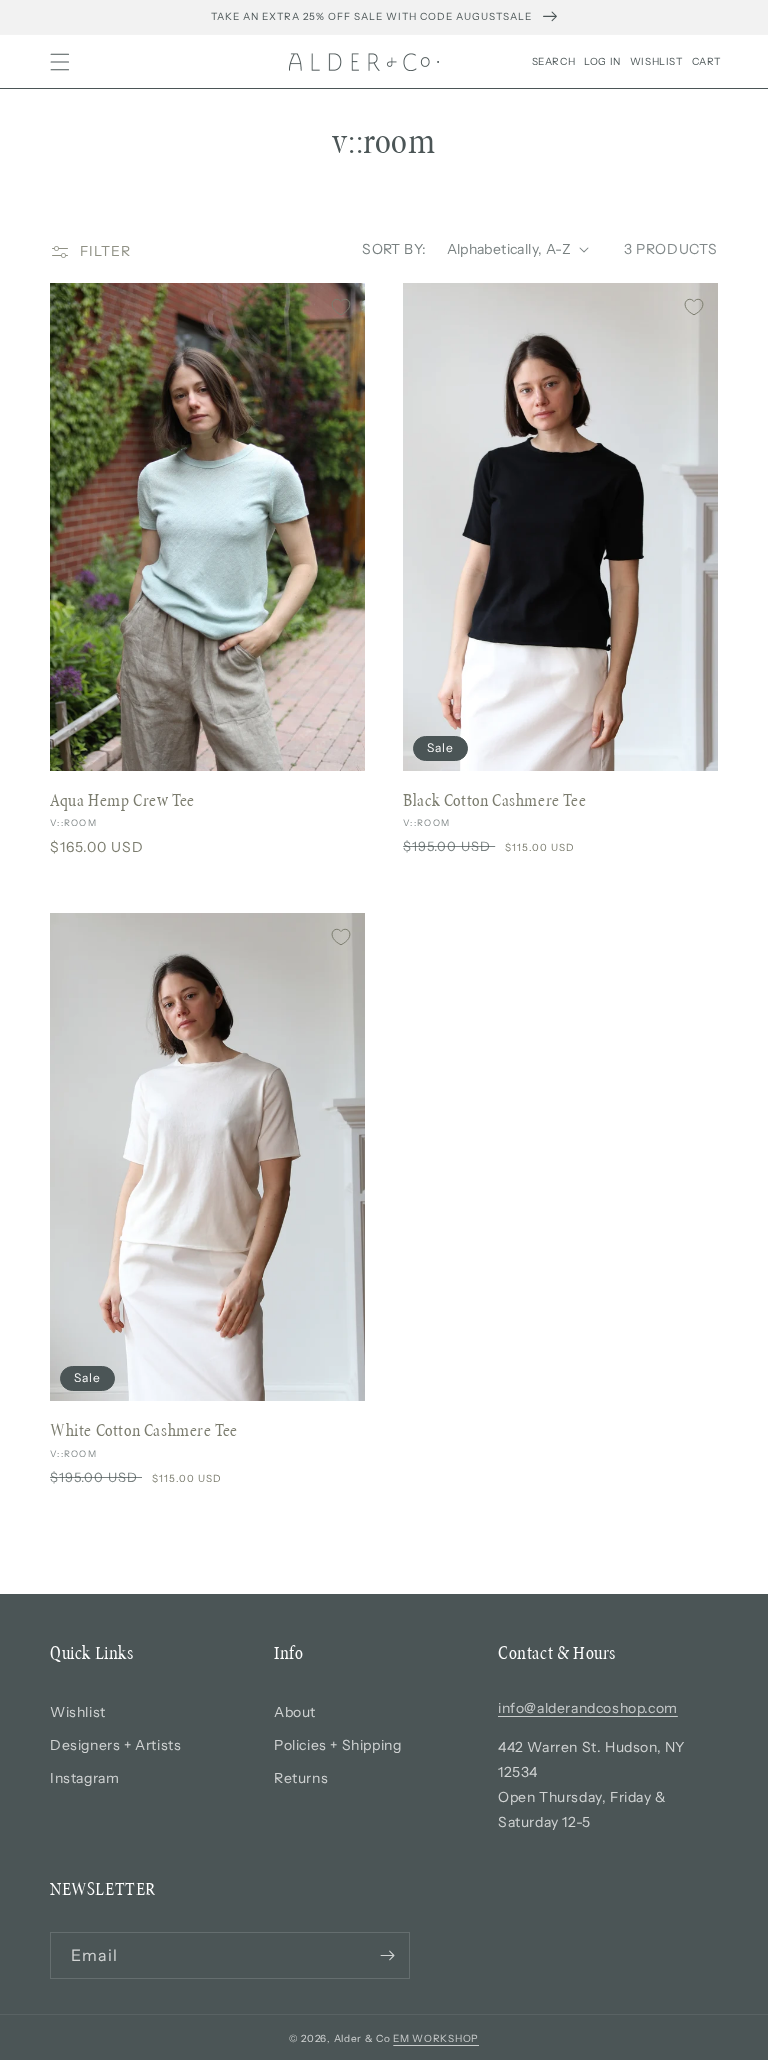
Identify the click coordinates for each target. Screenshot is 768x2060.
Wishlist (78, 1712)
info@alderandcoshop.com (588, 1708)
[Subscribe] (387, 1955)
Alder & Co (362, 2038)
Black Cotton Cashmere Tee (494, 800)
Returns (301, 1778)
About (295, 1712)
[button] (60, 62)
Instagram (84, 1778)
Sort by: (394, 249)
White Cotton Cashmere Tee (144, 1430)
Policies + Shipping (337, 1745)
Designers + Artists (115, 1745)
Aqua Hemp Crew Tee (122, 800)
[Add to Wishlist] (341, 307)
